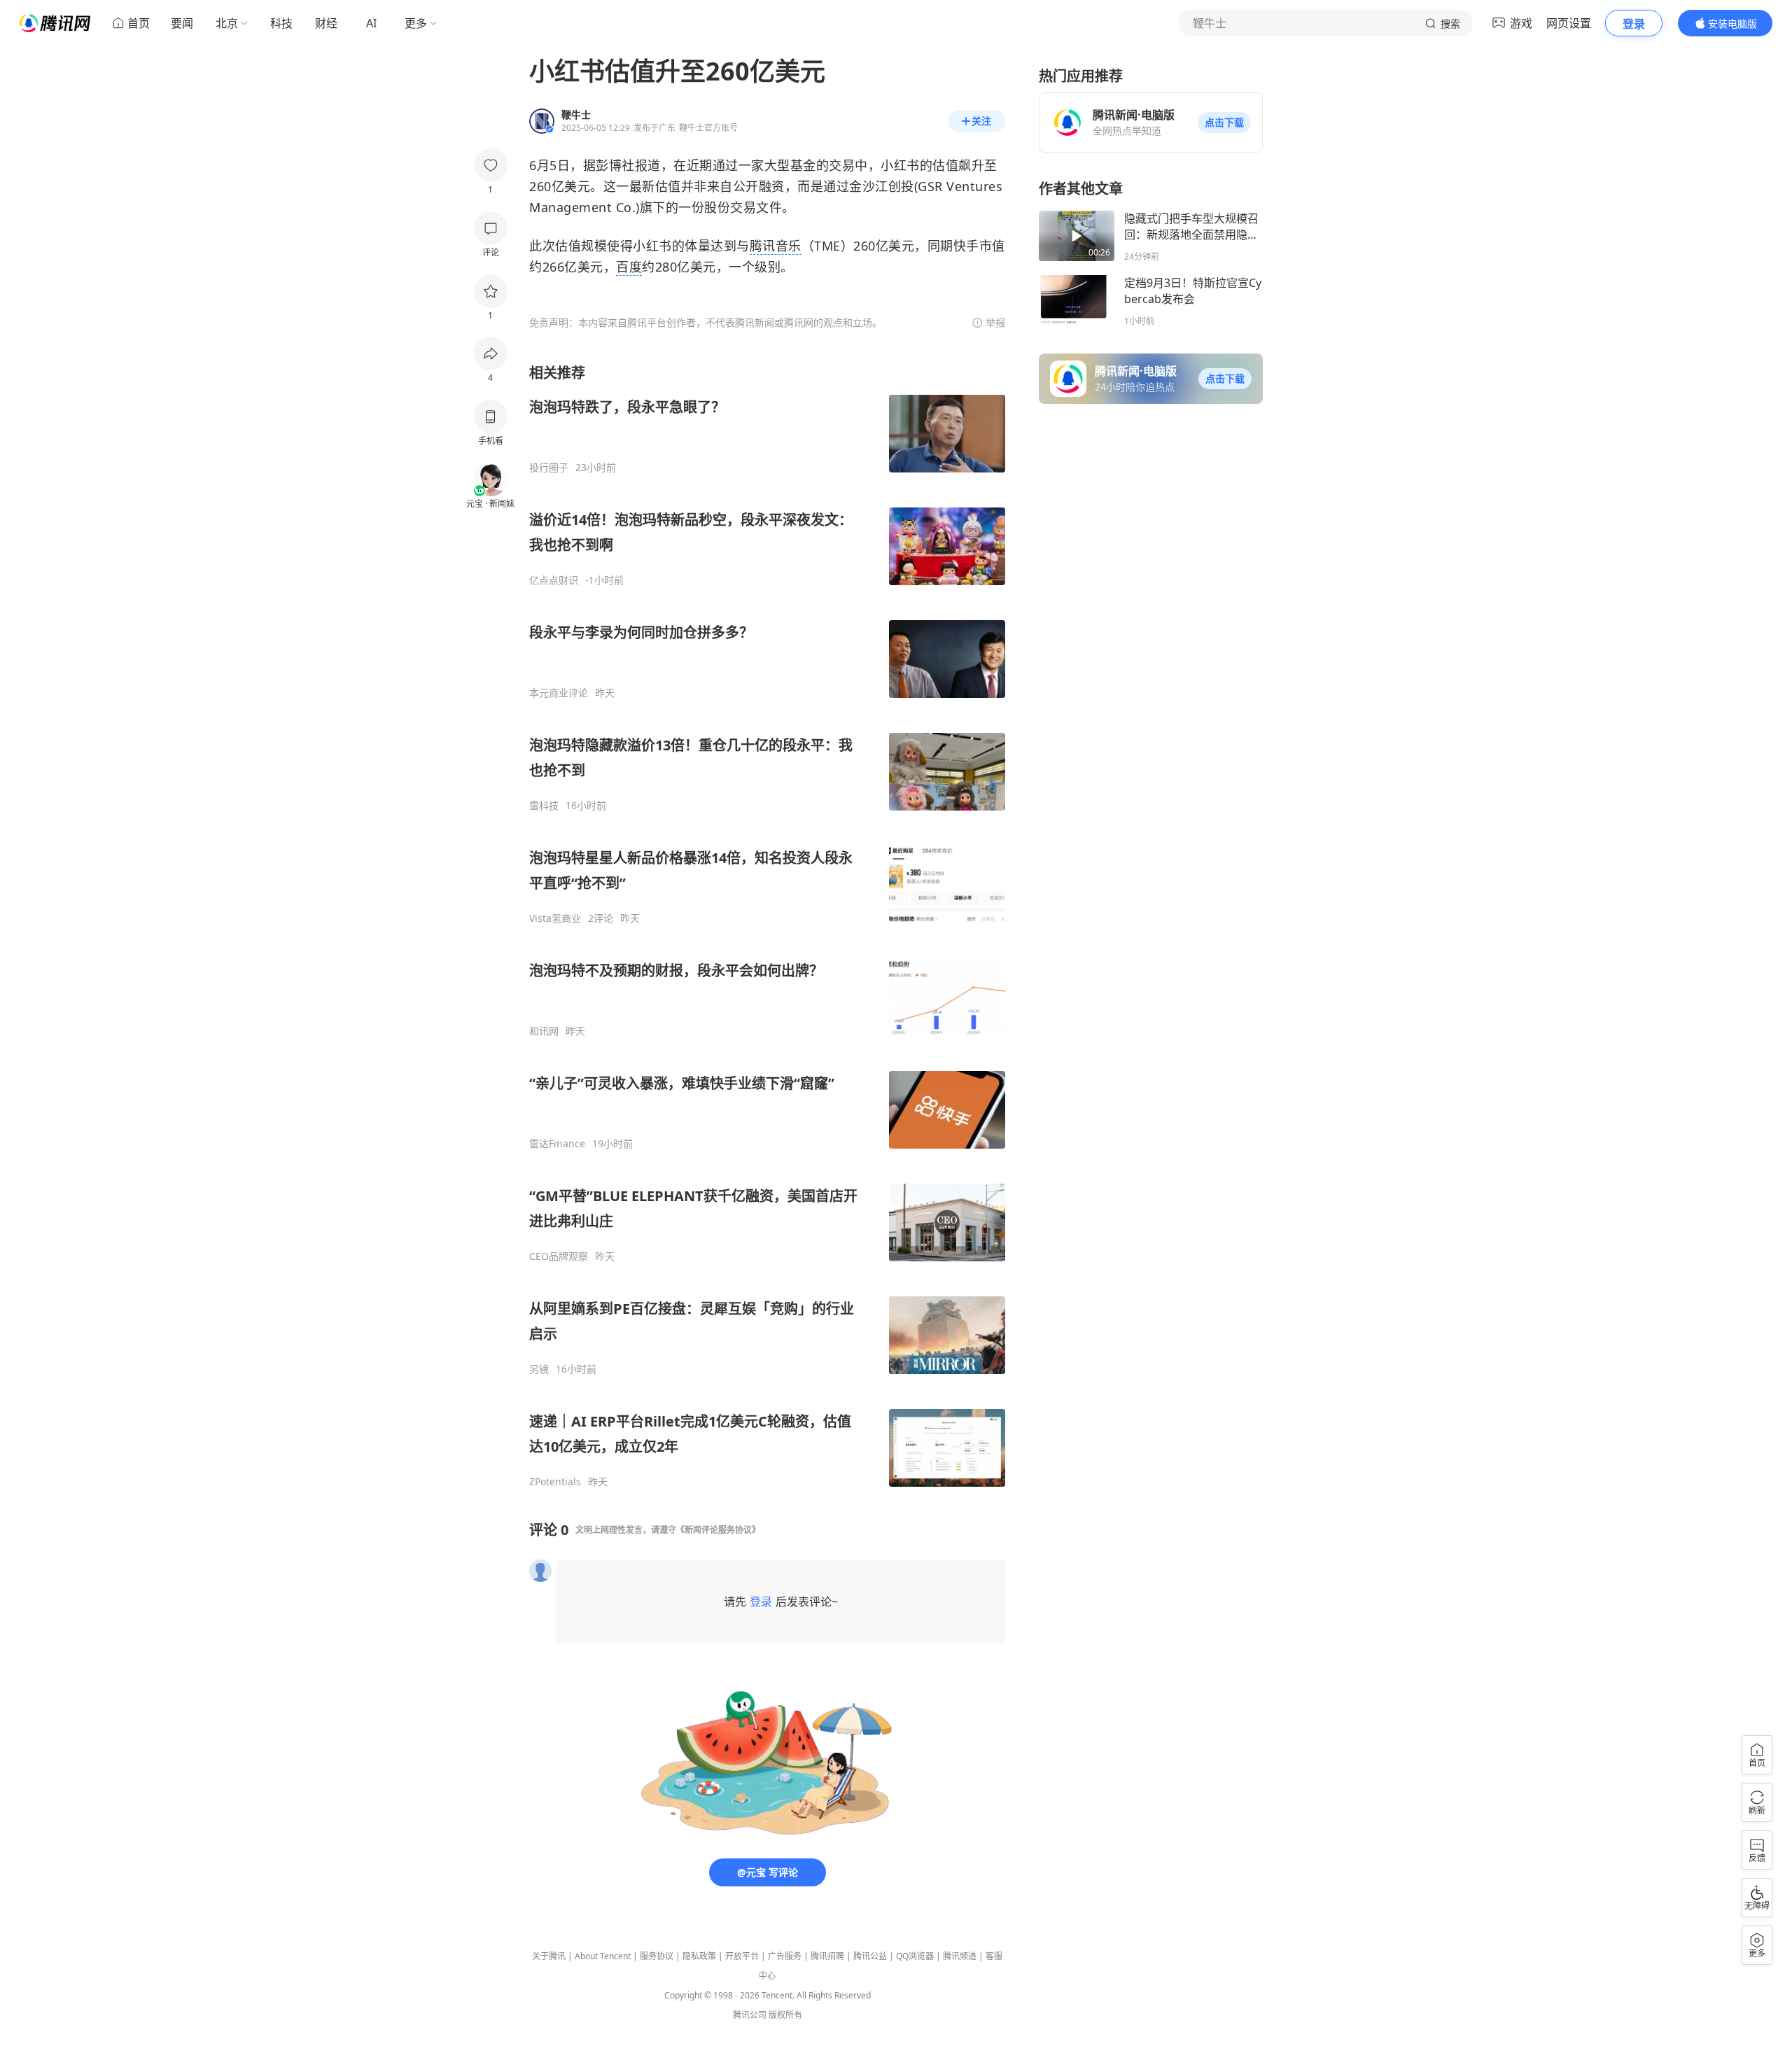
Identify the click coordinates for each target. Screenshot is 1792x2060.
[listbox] (767, 926)
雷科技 (544, 806)
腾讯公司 (750, 2015)
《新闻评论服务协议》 (718, 1530)
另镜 (539, 1369)
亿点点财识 (554, 580)
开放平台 (742, 1956)
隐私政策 (699, 1956)
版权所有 (785, 2015)
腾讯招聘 (827, 1956)
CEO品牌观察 (559, 1256)
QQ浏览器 (915, 1956)
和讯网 (544, 1031)
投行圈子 (549, 468)
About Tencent (603, 1956)
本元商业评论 (559, 693)
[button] (1224, 122)
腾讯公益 (870, 1956)
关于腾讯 (549, 1956)
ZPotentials (555, 1482)
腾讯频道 (960, 1956)
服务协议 (657, 1956)
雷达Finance (557, 1144)
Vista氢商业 (555, 918)
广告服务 (785, 1956)
